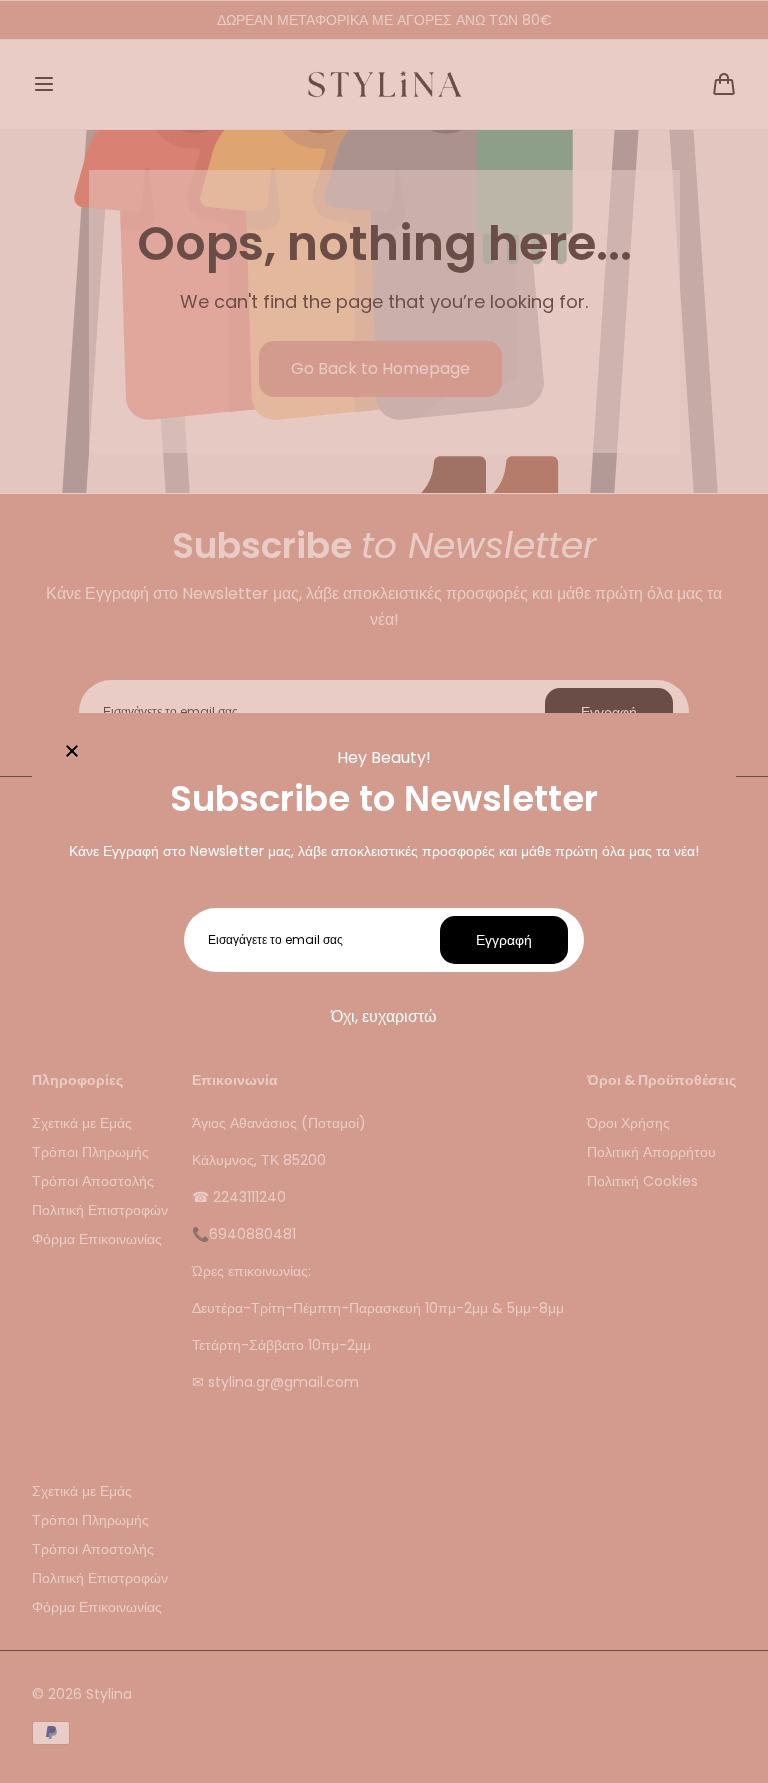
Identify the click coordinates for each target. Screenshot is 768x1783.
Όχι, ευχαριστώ (384, 1016)
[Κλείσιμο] (72, 753)
